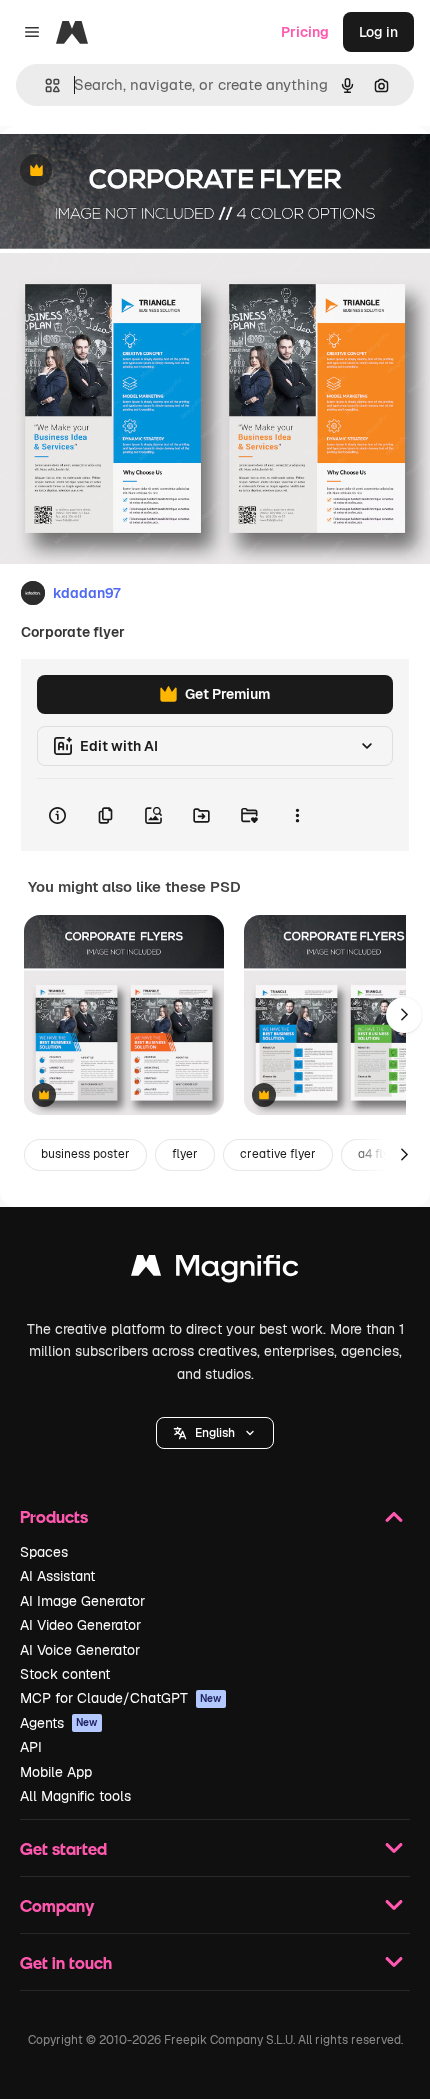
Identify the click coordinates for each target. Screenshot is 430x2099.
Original (128, 171)
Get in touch (66, 1962)
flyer (185, 1154)
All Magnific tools (75, 1796)
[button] (215, 1433)
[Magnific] (215, 1270)
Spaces (44, 1552)
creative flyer (278, 1154)
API (31, 1747)
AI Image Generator (82, 1601)
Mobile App (56, 1772)
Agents (59, 1723)
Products (54, 1516)
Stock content (65, 1674)
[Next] (404, 1015)
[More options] (297, 815)
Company (57, 1905)
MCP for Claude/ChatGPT (121, 1698)
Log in (378, 32)
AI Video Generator (80, 1625)
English (215, 1433)
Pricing (305, 32)
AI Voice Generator (80, 1650)
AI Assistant (57, 1576)
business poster (85, 1154)
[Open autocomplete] (44, 85)
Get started (63, 1848)
